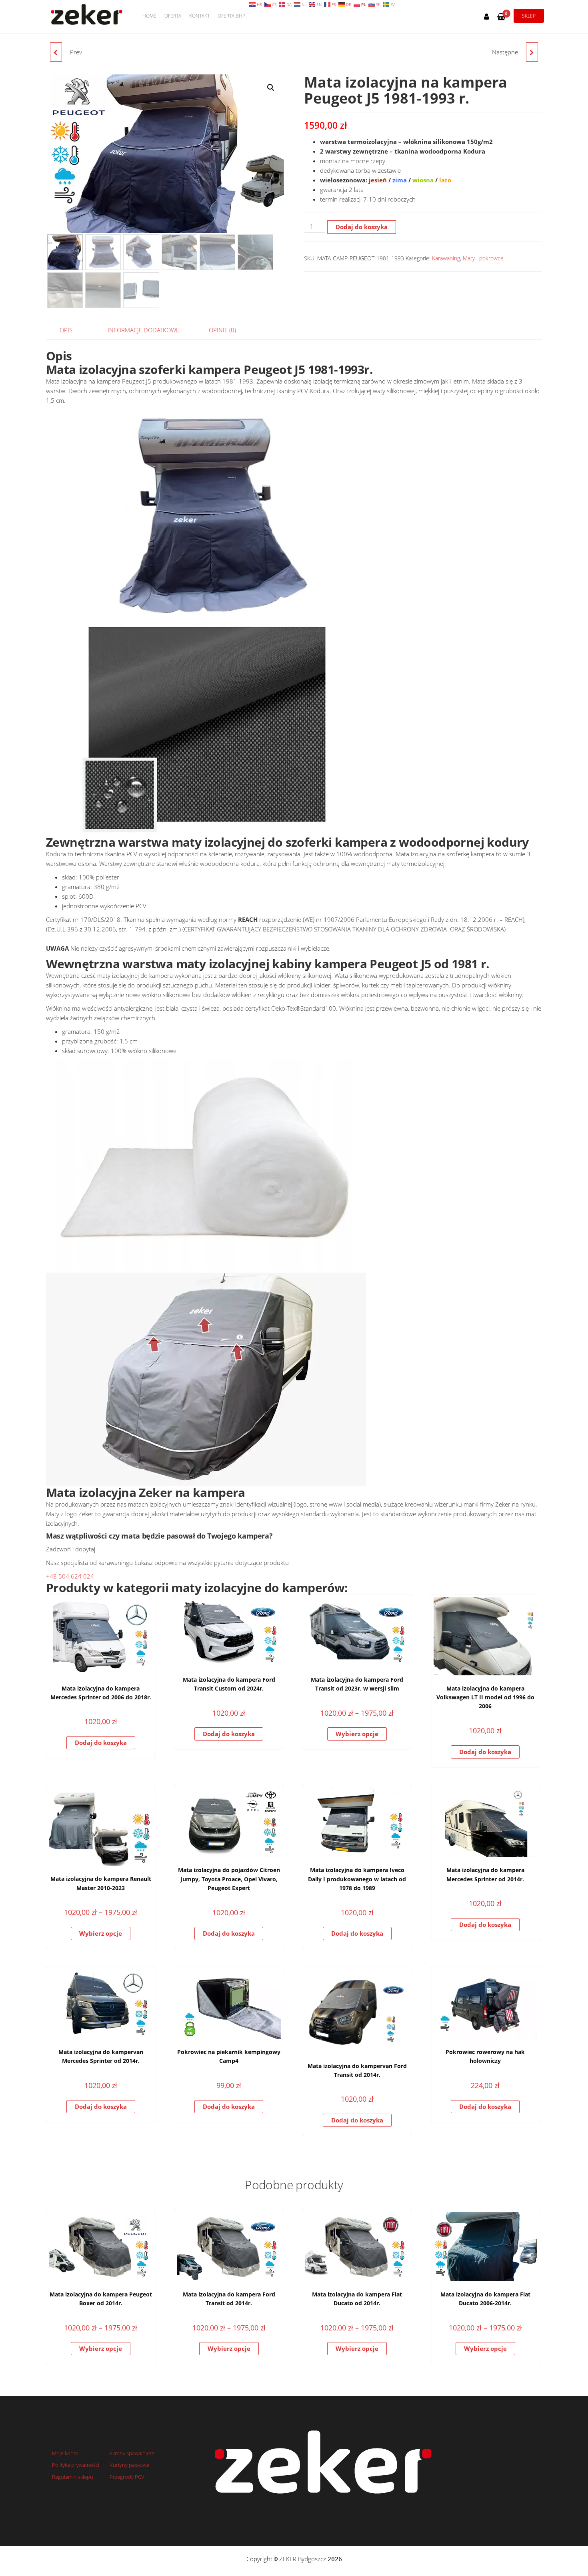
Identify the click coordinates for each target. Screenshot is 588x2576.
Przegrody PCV (127, 2477)
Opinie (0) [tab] (222, 330)
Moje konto (65, 2453)
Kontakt (199, 16)
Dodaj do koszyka (362, 227)
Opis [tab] (66, 330)
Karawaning (446, 258)
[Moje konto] (487, 16)
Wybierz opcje (357, 1734)
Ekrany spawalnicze (132, 2453)
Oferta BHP (231, 16)
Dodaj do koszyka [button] (101, 1743)
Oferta (173, 16)
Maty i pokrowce (483, 258)
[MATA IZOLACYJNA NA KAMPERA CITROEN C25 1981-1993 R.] (532, 52)
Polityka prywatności (76, 2465)
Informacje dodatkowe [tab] (143, 330)
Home (149, 16)
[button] (271, 88)
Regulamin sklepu (73, 2477)
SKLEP (529, 16)
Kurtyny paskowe (129, 2465)
